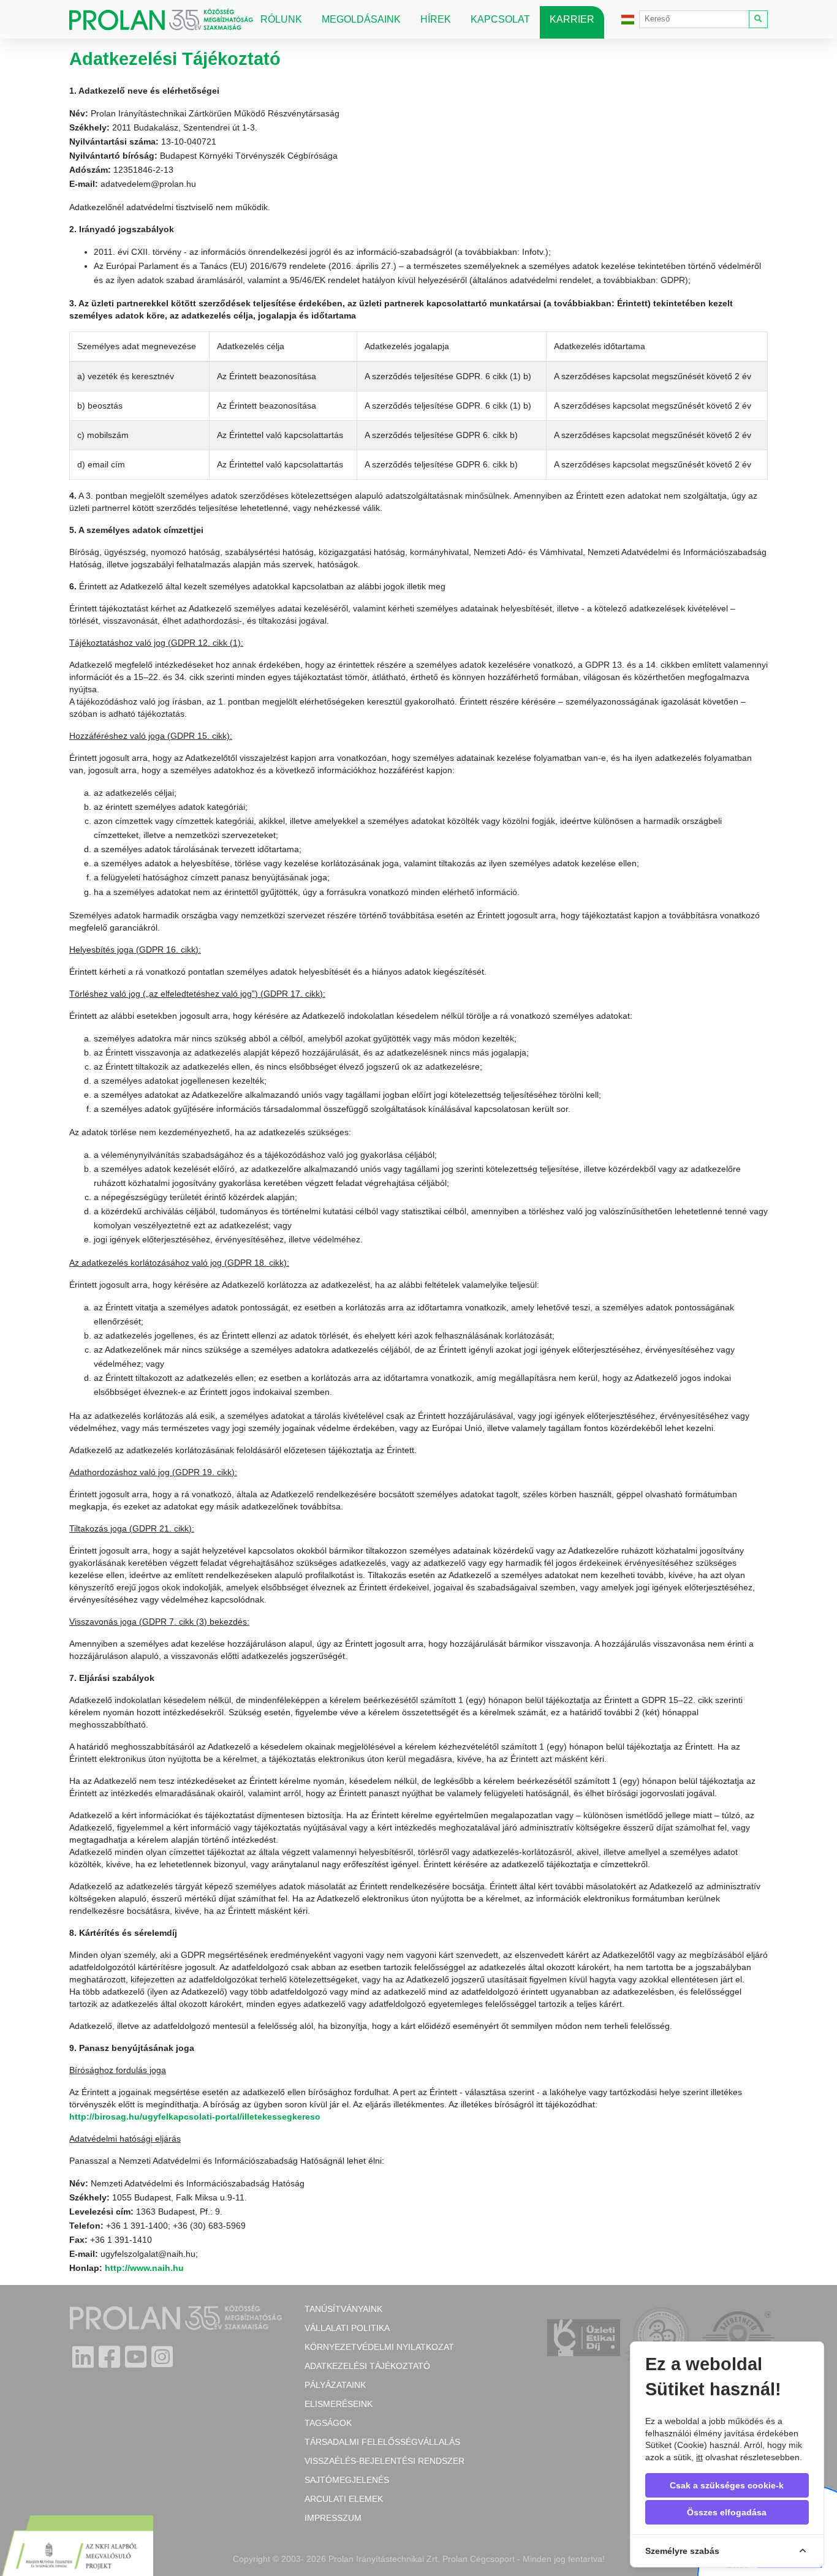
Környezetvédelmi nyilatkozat (379, 2347)
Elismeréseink (339, 2404)
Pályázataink (335, 2385)
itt (699, 2457)
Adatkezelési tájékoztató (367, 2366)
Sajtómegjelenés (347, 2480)
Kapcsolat (500, 19)
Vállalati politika (347, 2328)
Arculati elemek (344, 2499)
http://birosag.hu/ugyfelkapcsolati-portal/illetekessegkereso (195, 2117)
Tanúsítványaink (343, 2309)
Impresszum (333, 2518)
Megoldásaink (361, 19)
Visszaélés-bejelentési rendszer (384, 2461)
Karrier (572, 19)
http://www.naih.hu (144, 2268)
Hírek (436, 19)
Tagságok (328, 2423)
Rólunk (281, 19)
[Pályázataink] (77, 2547)
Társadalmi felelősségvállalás (382, 2442)
